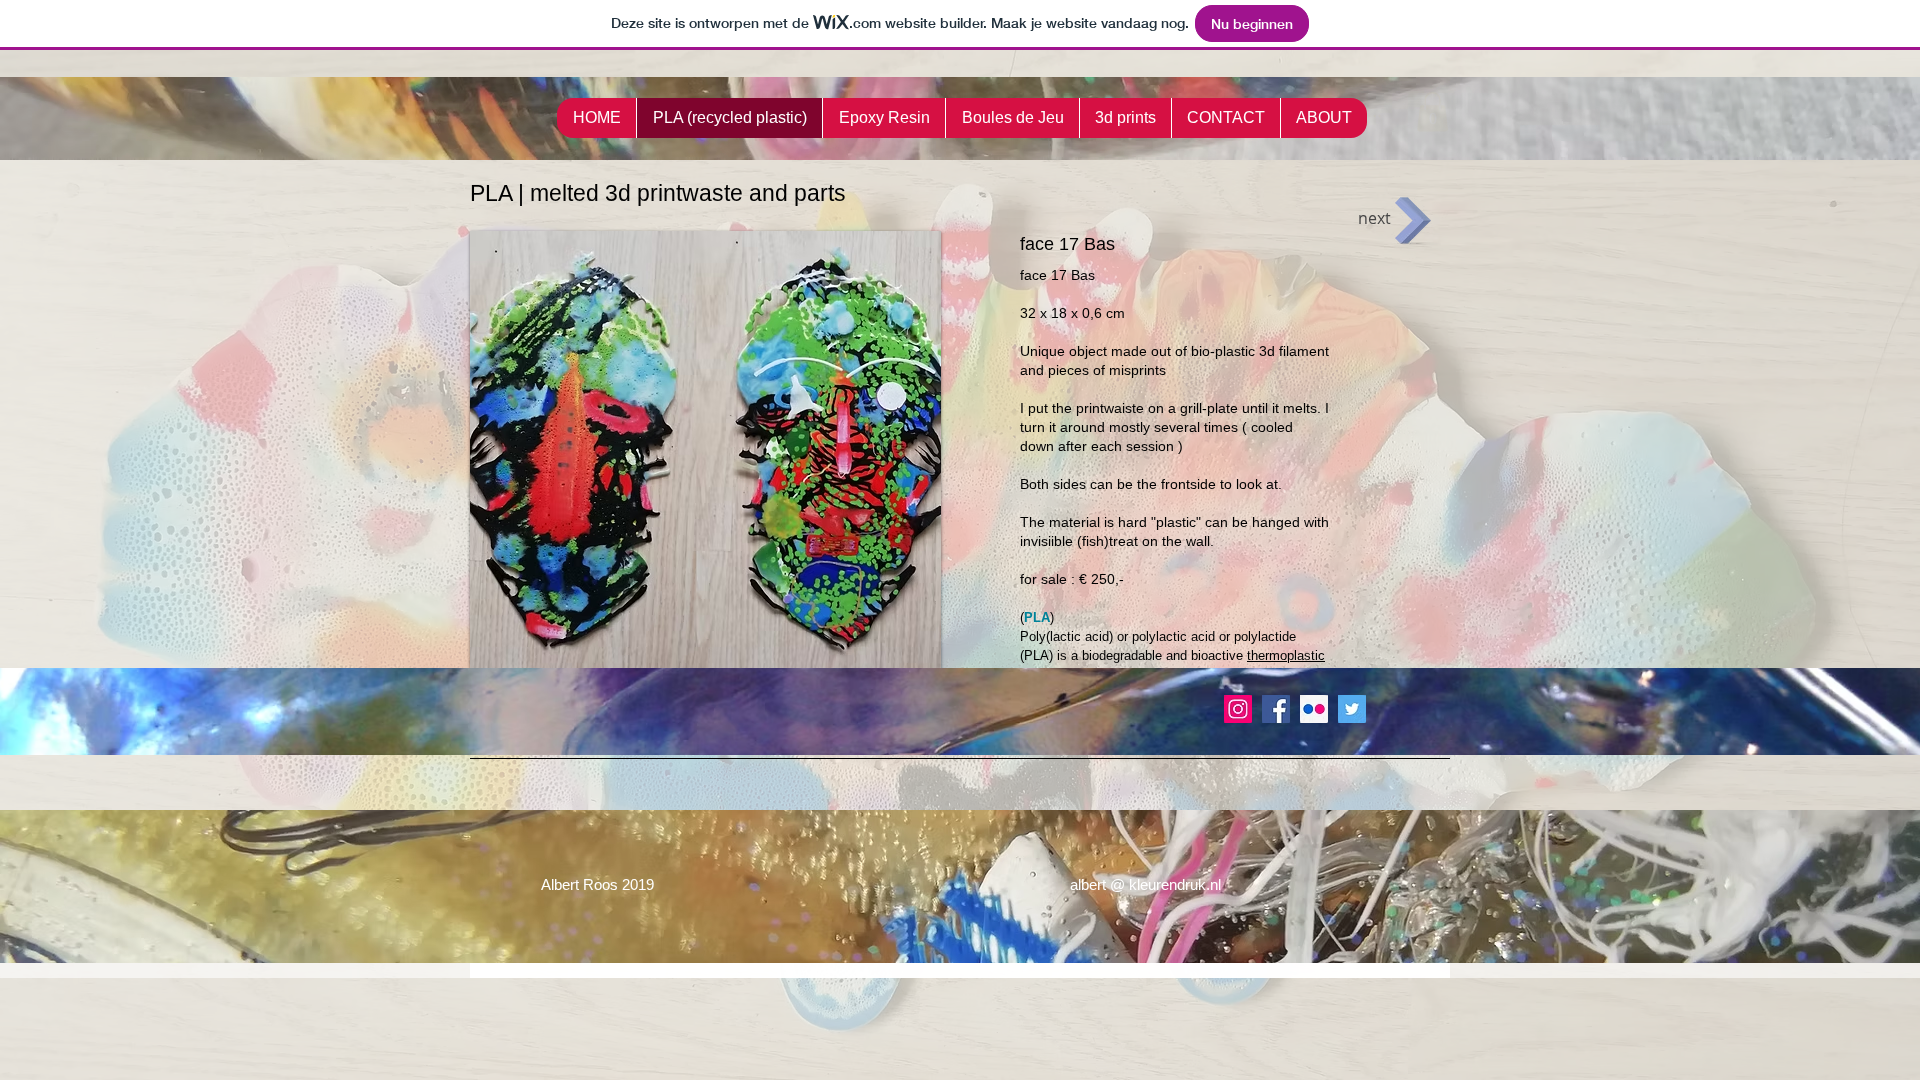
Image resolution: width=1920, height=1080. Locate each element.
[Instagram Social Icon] (1238, 709)
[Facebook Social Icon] (1276, 709)
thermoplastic (1286, 655)
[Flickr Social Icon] (1314, 709)
